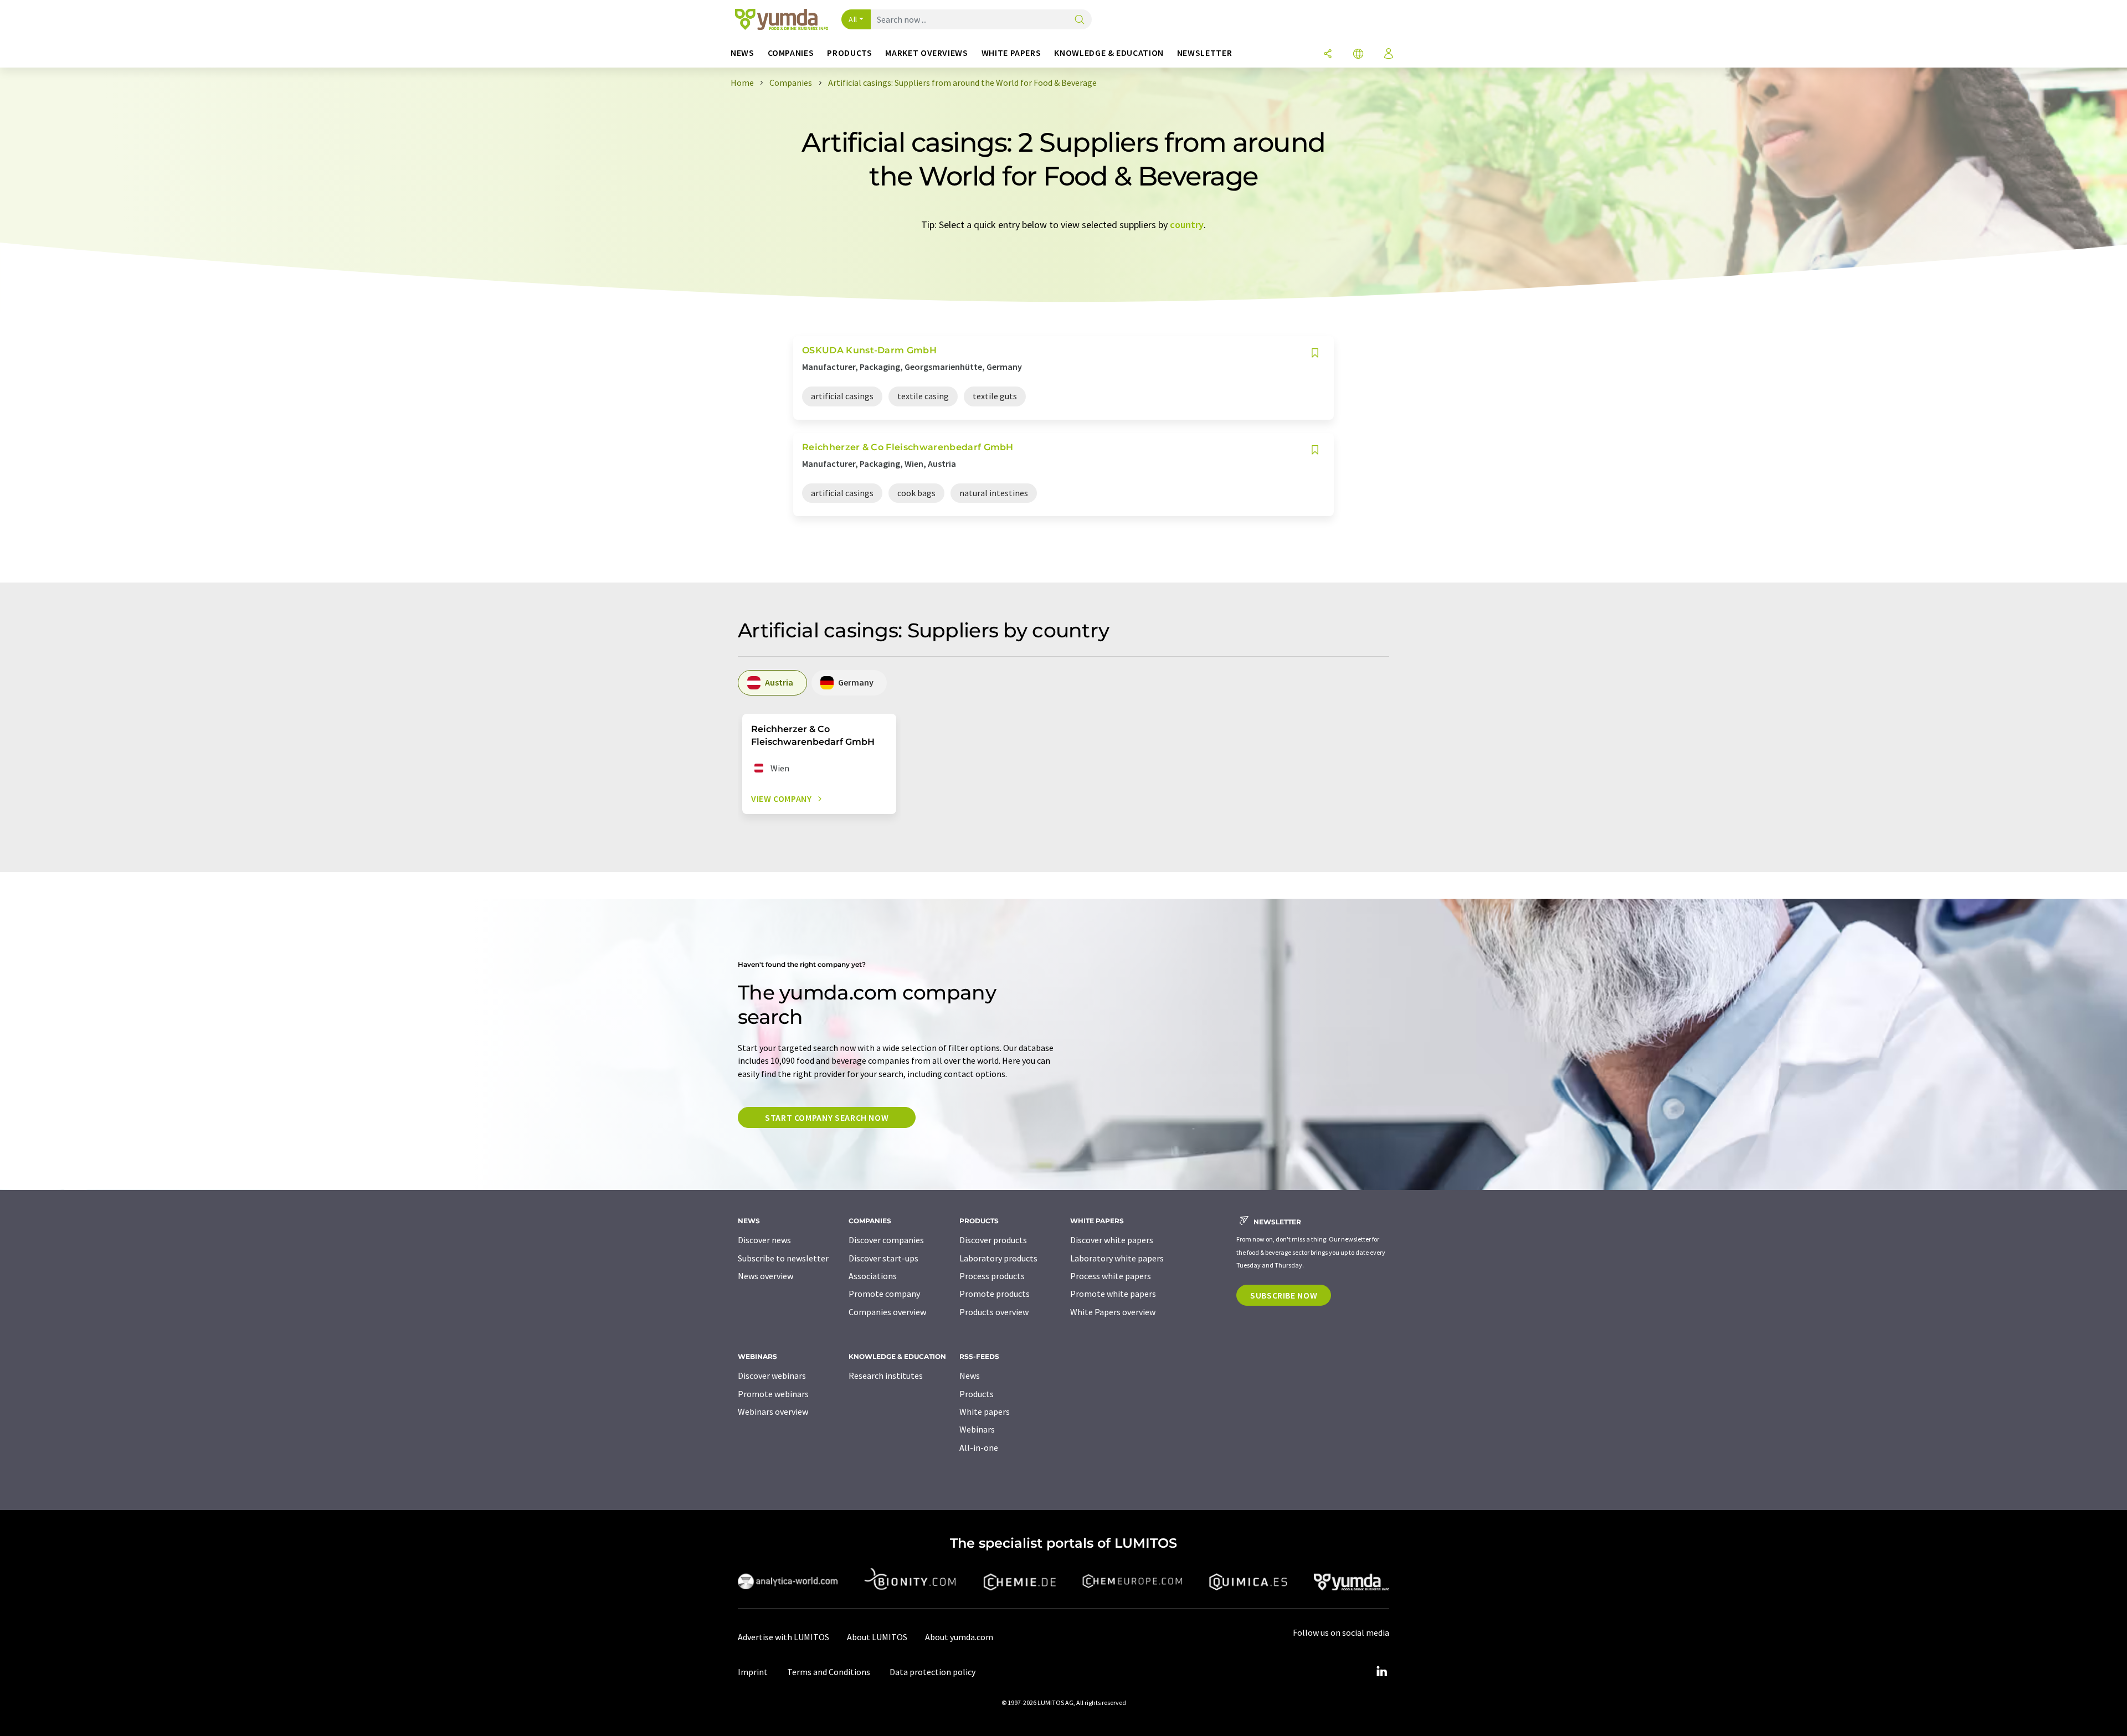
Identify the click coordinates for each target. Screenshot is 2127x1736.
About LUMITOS (877, 1637)
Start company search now (827, 1117)
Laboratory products (998, 1258)
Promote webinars (773, 1394)
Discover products (993, 1240)
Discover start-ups (883, 1258)
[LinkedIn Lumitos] (1381, 1672)
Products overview (994, 1312)
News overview (765, 1276)
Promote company (884, 1294)
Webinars (977, 1429)
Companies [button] (791, 53)
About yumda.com (959, 1637)
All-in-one (979, 1447)
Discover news (764, 1240)
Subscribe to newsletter (783, 1258)
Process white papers (1111, 1276)
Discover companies (886, 1240)
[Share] (1328, 55)
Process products (992, 1276)
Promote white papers (1113, 1294)
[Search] (1080, 20)
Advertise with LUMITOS (784, 1637)
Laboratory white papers (1117, 1258)
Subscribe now (1284, 1295)
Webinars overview (773, 1412)
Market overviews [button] (926, 53)
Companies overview (887, 1312)
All (853, 19)
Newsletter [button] (1204, 53)
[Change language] (1358, 55)
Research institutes (886, 1376)
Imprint (753, 1672)
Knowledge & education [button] (1109, 53)
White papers (985, 1412)
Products (977, 1394)
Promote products (995, 1294)
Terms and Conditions (829, 1672)
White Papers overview (1113, 1312)
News (970, 1376)
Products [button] (849, 53)
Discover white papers (1112, 1240)
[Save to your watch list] (1315, 353)
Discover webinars (772, 1376)
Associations (873, 1276)
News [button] (743, 53)
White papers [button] (1011, 53)
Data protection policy (933, 1672)
